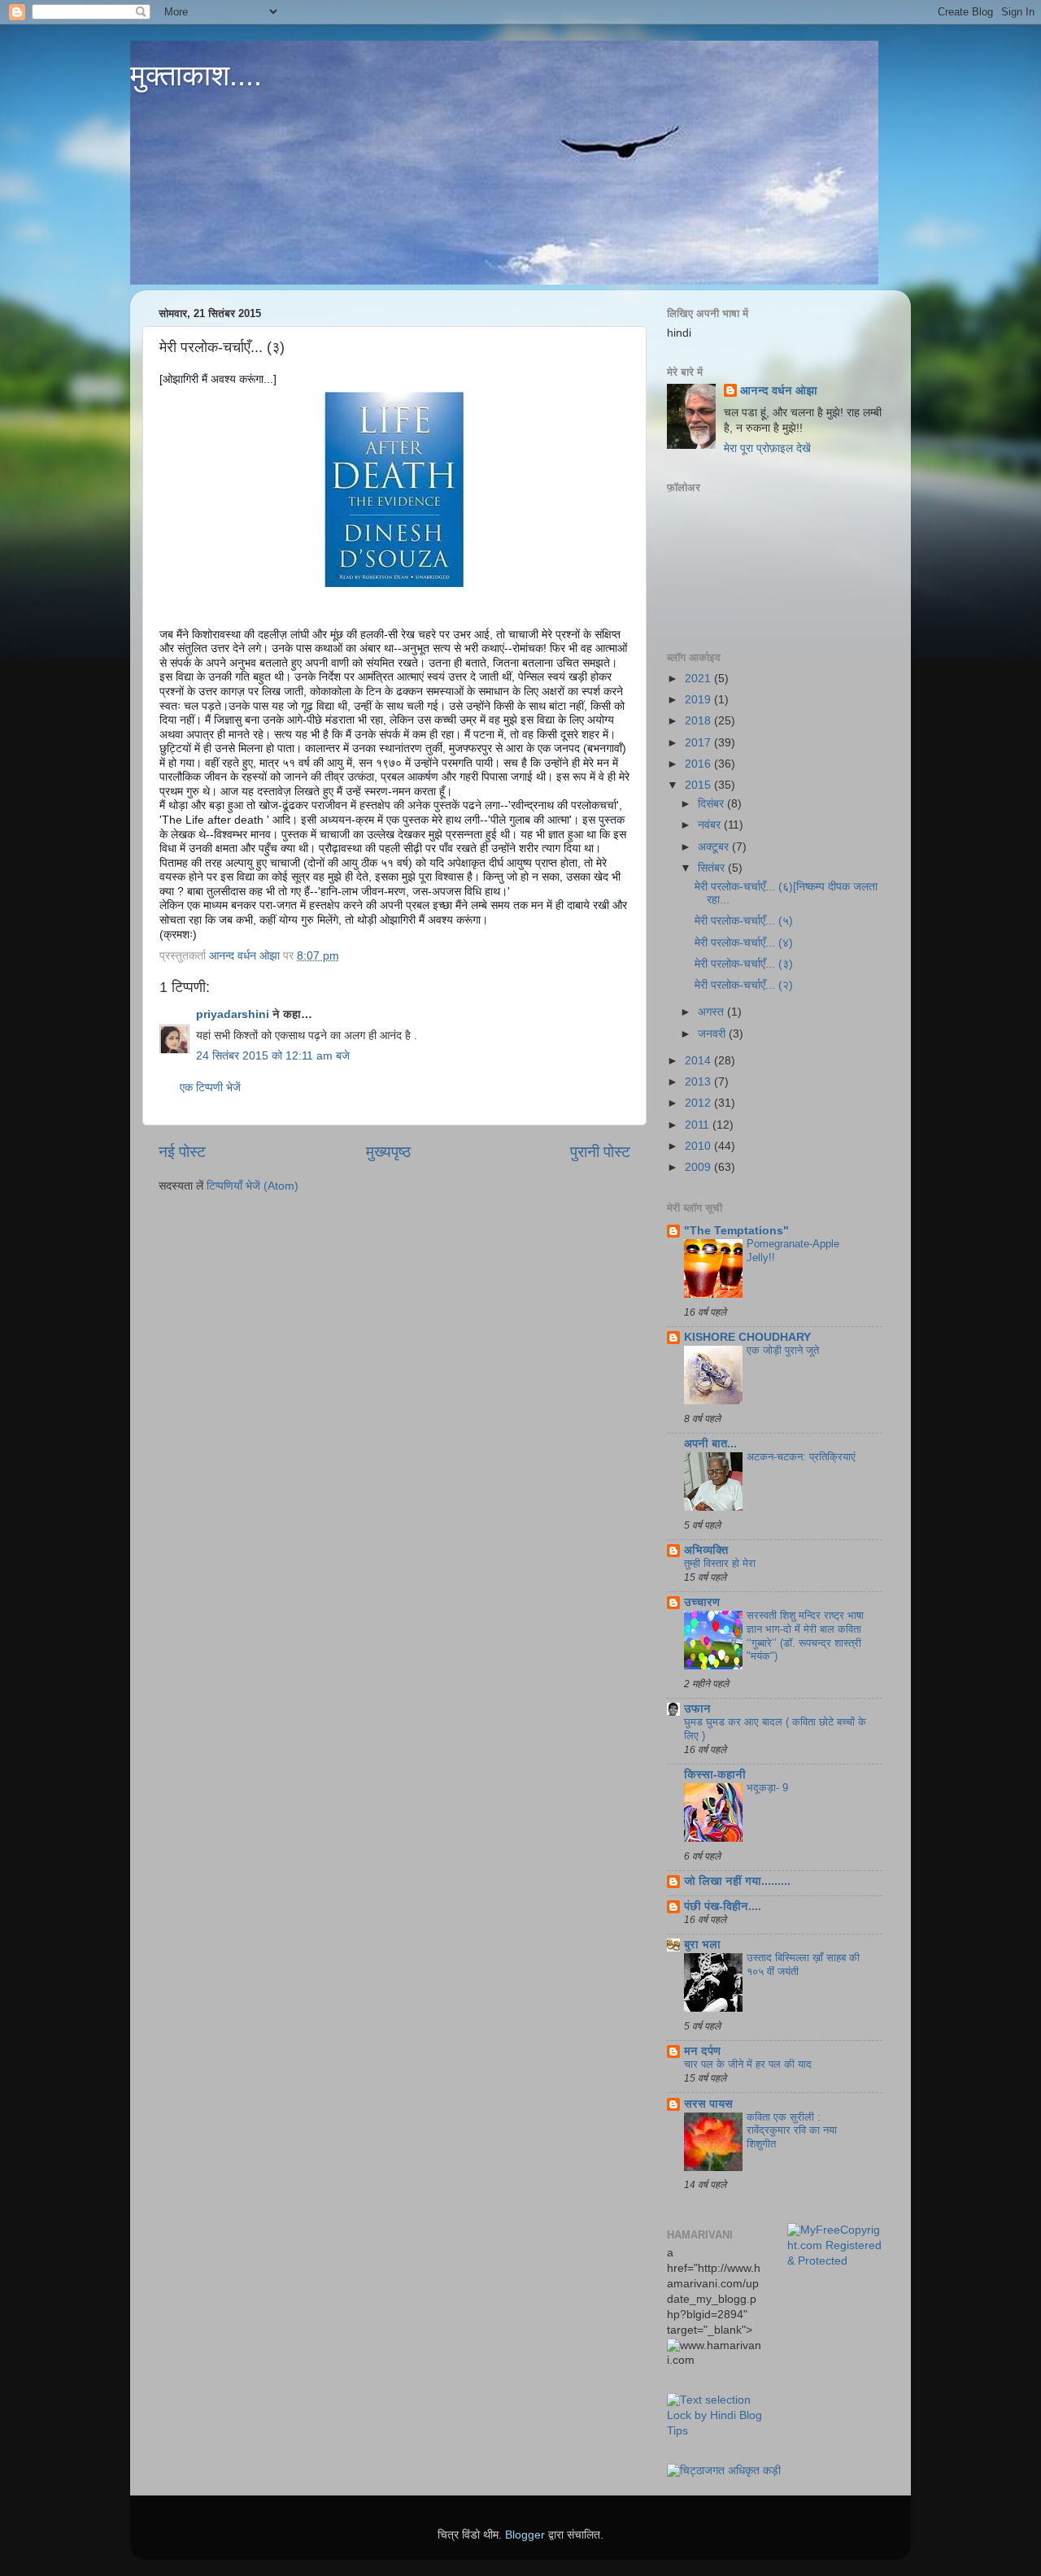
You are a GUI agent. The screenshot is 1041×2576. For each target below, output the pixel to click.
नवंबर (711, 825)
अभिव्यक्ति (706, 1550)
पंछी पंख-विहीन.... (723, 1906)
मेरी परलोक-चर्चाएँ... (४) (744, 943)
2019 (699, 700)
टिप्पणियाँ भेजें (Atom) (253, 1186)
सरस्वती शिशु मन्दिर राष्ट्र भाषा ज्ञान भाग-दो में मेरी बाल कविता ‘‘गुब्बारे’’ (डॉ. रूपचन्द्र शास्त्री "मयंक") (805, 1636)
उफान (697, 1709)
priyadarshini (233, 1014)
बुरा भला (702, 1945)
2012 (699, 1103)
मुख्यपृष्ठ (388, 1152)
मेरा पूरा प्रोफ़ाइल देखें (767, 448)
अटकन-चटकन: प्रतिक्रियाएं (801, 1457)
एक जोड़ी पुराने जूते (783, 1350)
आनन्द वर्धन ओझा (779, 391)
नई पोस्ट (182, 1152)
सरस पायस (708, 2104)
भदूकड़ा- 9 (767, 1788)
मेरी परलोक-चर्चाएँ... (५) (744, 921)
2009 (699, 1167)
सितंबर (713, 868)
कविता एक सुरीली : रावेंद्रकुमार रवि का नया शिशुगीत (792, 2130)
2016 (699, 764)
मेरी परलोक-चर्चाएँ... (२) (744, 985)
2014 (699, 1061)
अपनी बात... (710, 1444)
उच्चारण (702, 1602)
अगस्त (712, 1012)
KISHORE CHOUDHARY (747, 1337)
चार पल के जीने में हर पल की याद (748, 2064)
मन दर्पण (702, 2051)
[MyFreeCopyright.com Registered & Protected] (835, 2261)
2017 (699, 743)
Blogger (525, 2535)
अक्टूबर (715, 847)
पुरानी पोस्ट (600, 1152)
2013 (699, 1082)
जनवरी (713, 1034)
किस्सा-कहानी (715, 1775)
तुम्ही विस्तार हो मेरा (720, 1563)
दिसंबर (712, 804)
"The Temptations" (736, 1231)
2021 (699, 679)
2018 (699, 721)
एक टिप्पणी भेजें (210, 1088)
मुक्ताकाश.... (196, 75)
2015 (699, 785)
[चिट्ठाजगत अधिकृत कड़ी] (724, 2471)
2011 (699, 1125)
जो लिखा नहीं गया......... (737, 1881)
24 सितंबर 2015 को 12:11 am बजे (273, 1056)
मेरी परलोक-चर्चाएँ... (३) (744, 964)
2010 (699, 1146)
